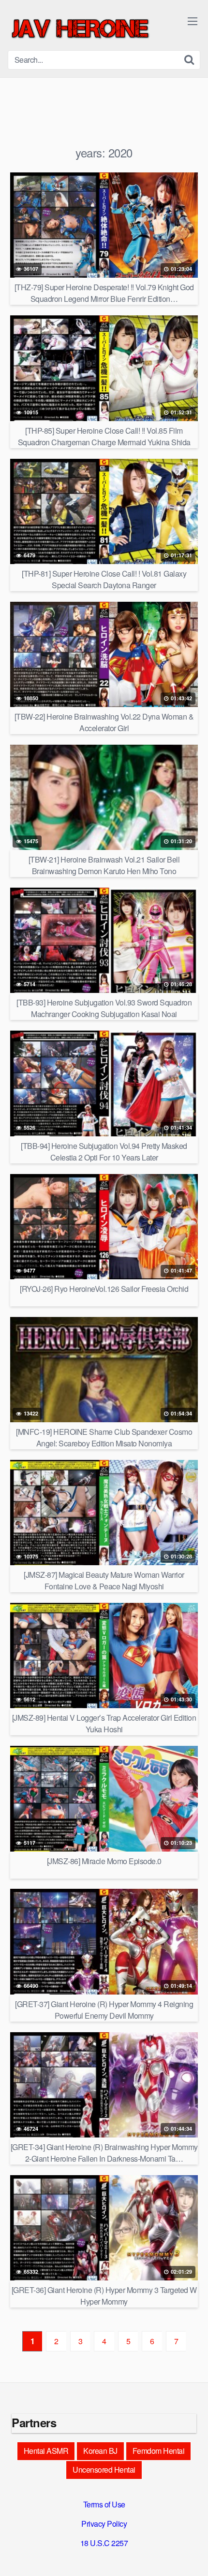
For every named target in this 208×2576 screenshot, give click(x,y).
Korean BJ (100, 2451)
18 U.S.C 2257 (104, 2543)
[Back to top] (191, 2555)
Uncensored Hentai (104, 2470)
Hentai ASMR (46, 2451)
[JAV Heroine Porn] (80, 29)
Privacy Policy (104, 2524)
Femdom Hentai (159, 2451)
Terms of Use (104, 2504)
